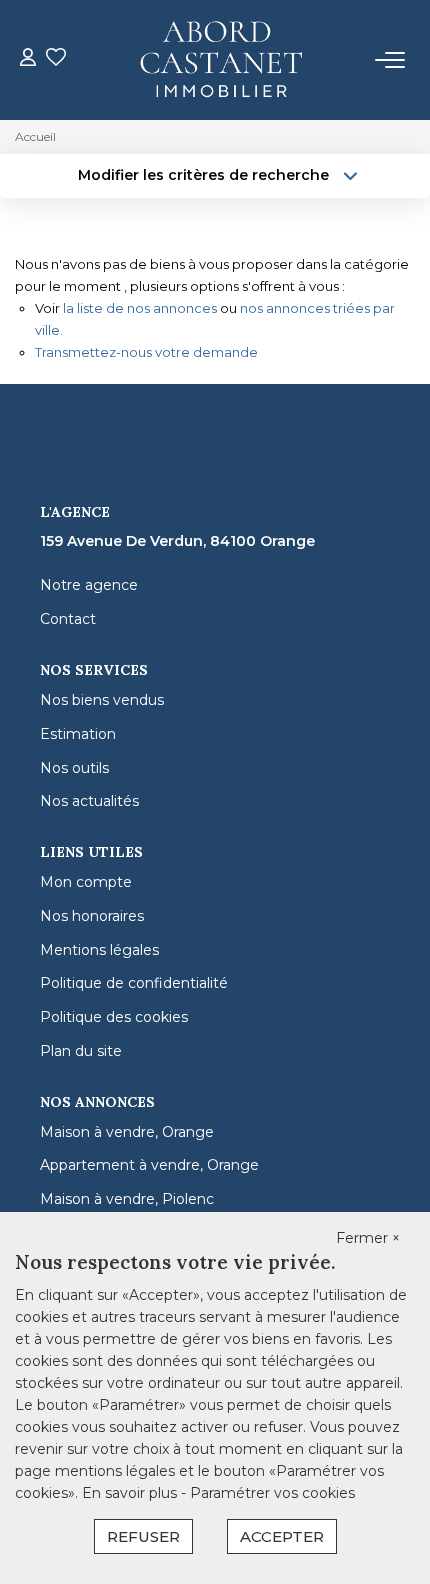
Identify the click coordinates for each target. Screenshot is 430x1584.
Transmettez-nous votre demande (146, 352)
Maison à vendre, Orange (127, 1132)
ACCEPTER (282, 1536)
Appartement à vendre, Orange (149, 1165)
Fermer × (368, 1238)
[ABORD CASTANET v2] (221, 60)
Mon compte (86, 882)
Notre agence (89, 585)
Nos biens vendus (102, 700)
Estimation (78, 734)
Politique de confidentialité (134, 983)
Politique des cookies (114, 1017)
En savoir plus (131, 1493)
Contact (68, 619)
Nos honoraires (92, 916)
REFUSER (143, 1536)
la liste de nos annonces (140, 308)
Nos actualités (89, 801)
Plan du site (81, 1051)
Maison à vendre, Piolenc (127, 1199)
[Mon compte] (28, 59)
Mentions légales (99, 950)
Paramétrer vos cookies (272, 1493)
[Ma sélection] (56, 59)
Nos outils (74, 768)
